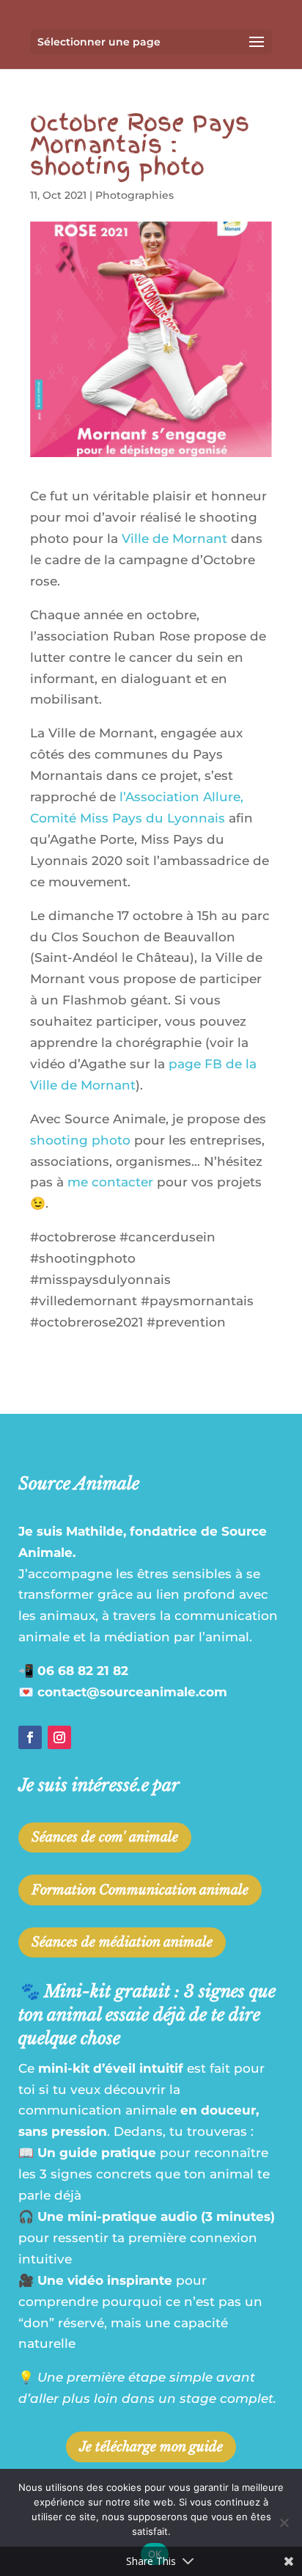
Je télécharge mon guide (151, 2447)
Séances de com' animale (105, 1837)
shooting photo (80, 1140)
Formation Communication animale (140, 1890)
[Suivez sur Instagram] (59, 1737)
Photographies (135, 195)
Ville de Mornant (174, 539)
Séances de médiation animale (122, 1942)
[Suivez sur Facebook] (30, 1737)
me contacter (110, 1182)
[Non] (284, 2522)
